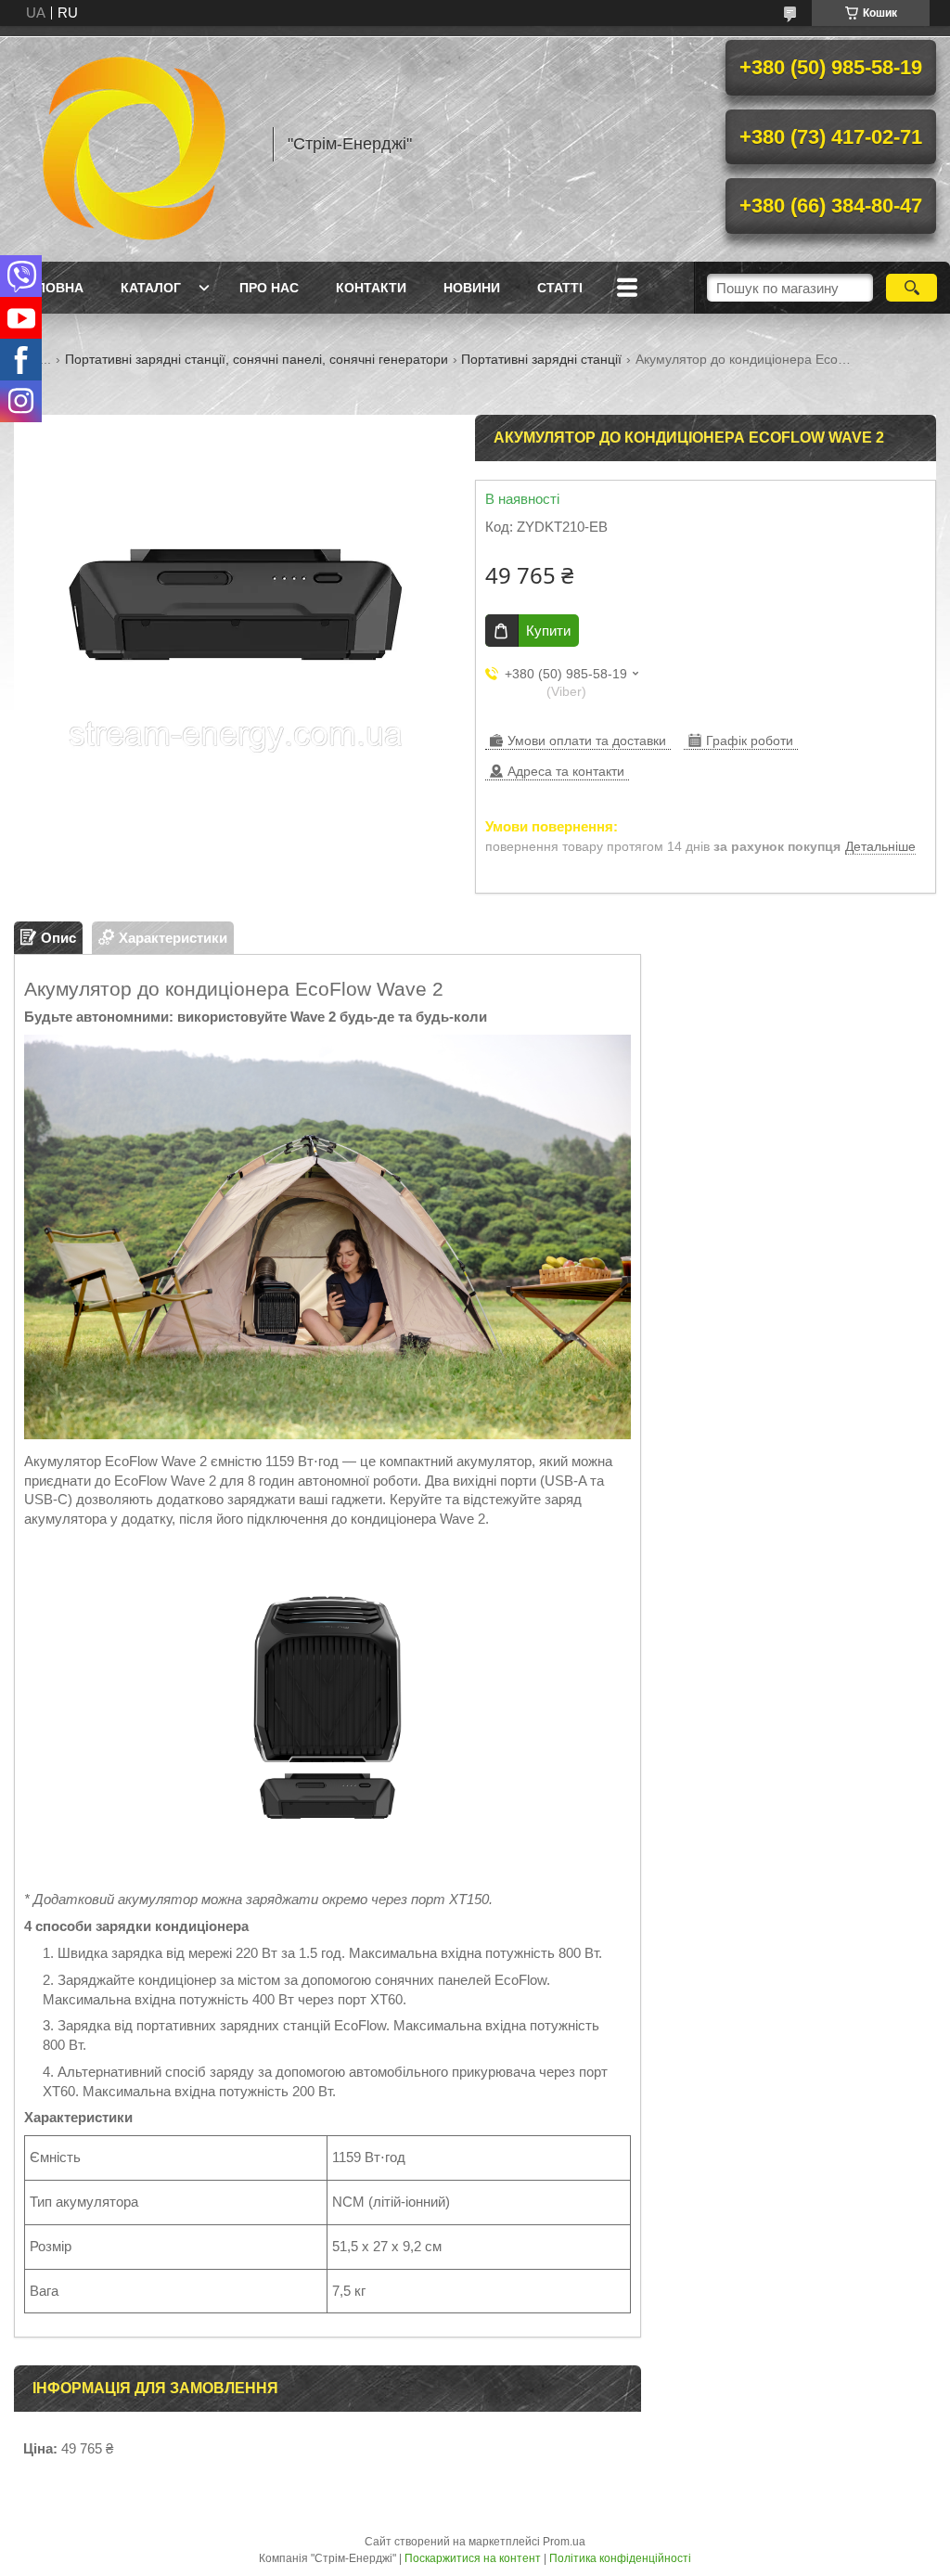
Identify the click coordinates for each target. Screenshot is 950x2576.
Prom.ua (564, 2542)
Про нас (269, 288)
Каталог (151, 288)
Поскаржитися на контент (473, 2558)
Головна (51, 288)
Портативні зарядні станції (541, 359)
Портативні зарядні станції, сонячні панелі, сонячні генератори (257, 359)
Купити (548, 631)
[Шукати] (911, 288)
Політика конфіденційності (620, 2558)
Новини (472, 288)
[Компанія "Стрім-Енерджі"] (135, 144)
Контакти (371, 288)
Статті (560, 288)
